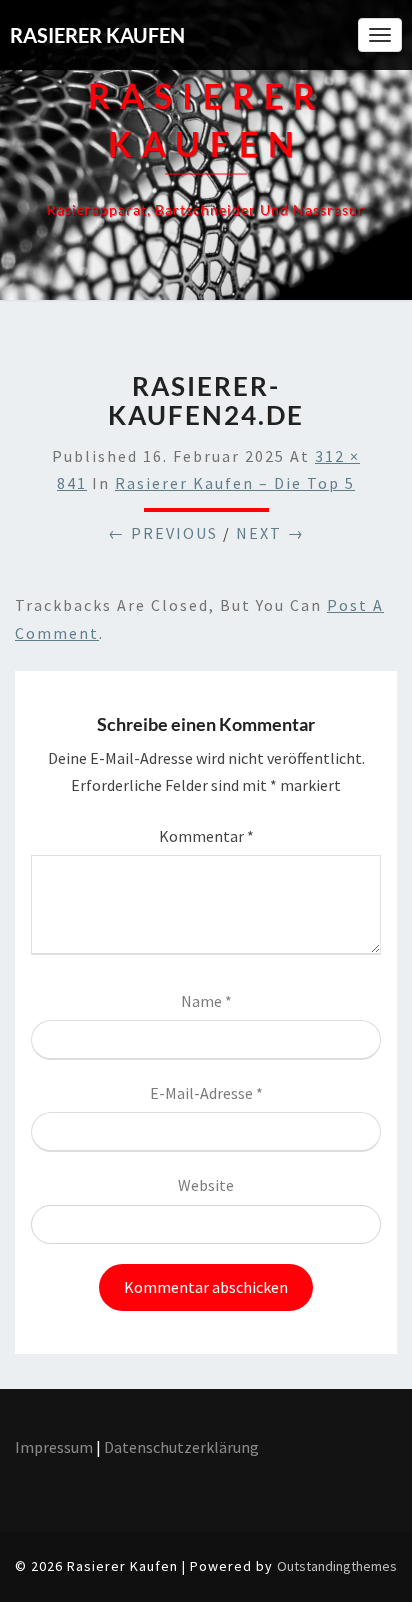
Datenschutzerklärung (183, 1447)
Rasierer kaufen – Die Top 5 (235, 483)
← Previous (163, 533)
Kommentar (206, 836)
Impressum (54, 1447)
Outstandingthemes (337, 1566)
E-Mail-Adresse (206, 1093)
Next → (270, 533)
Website (206, 1185)
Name (206, 1001)
